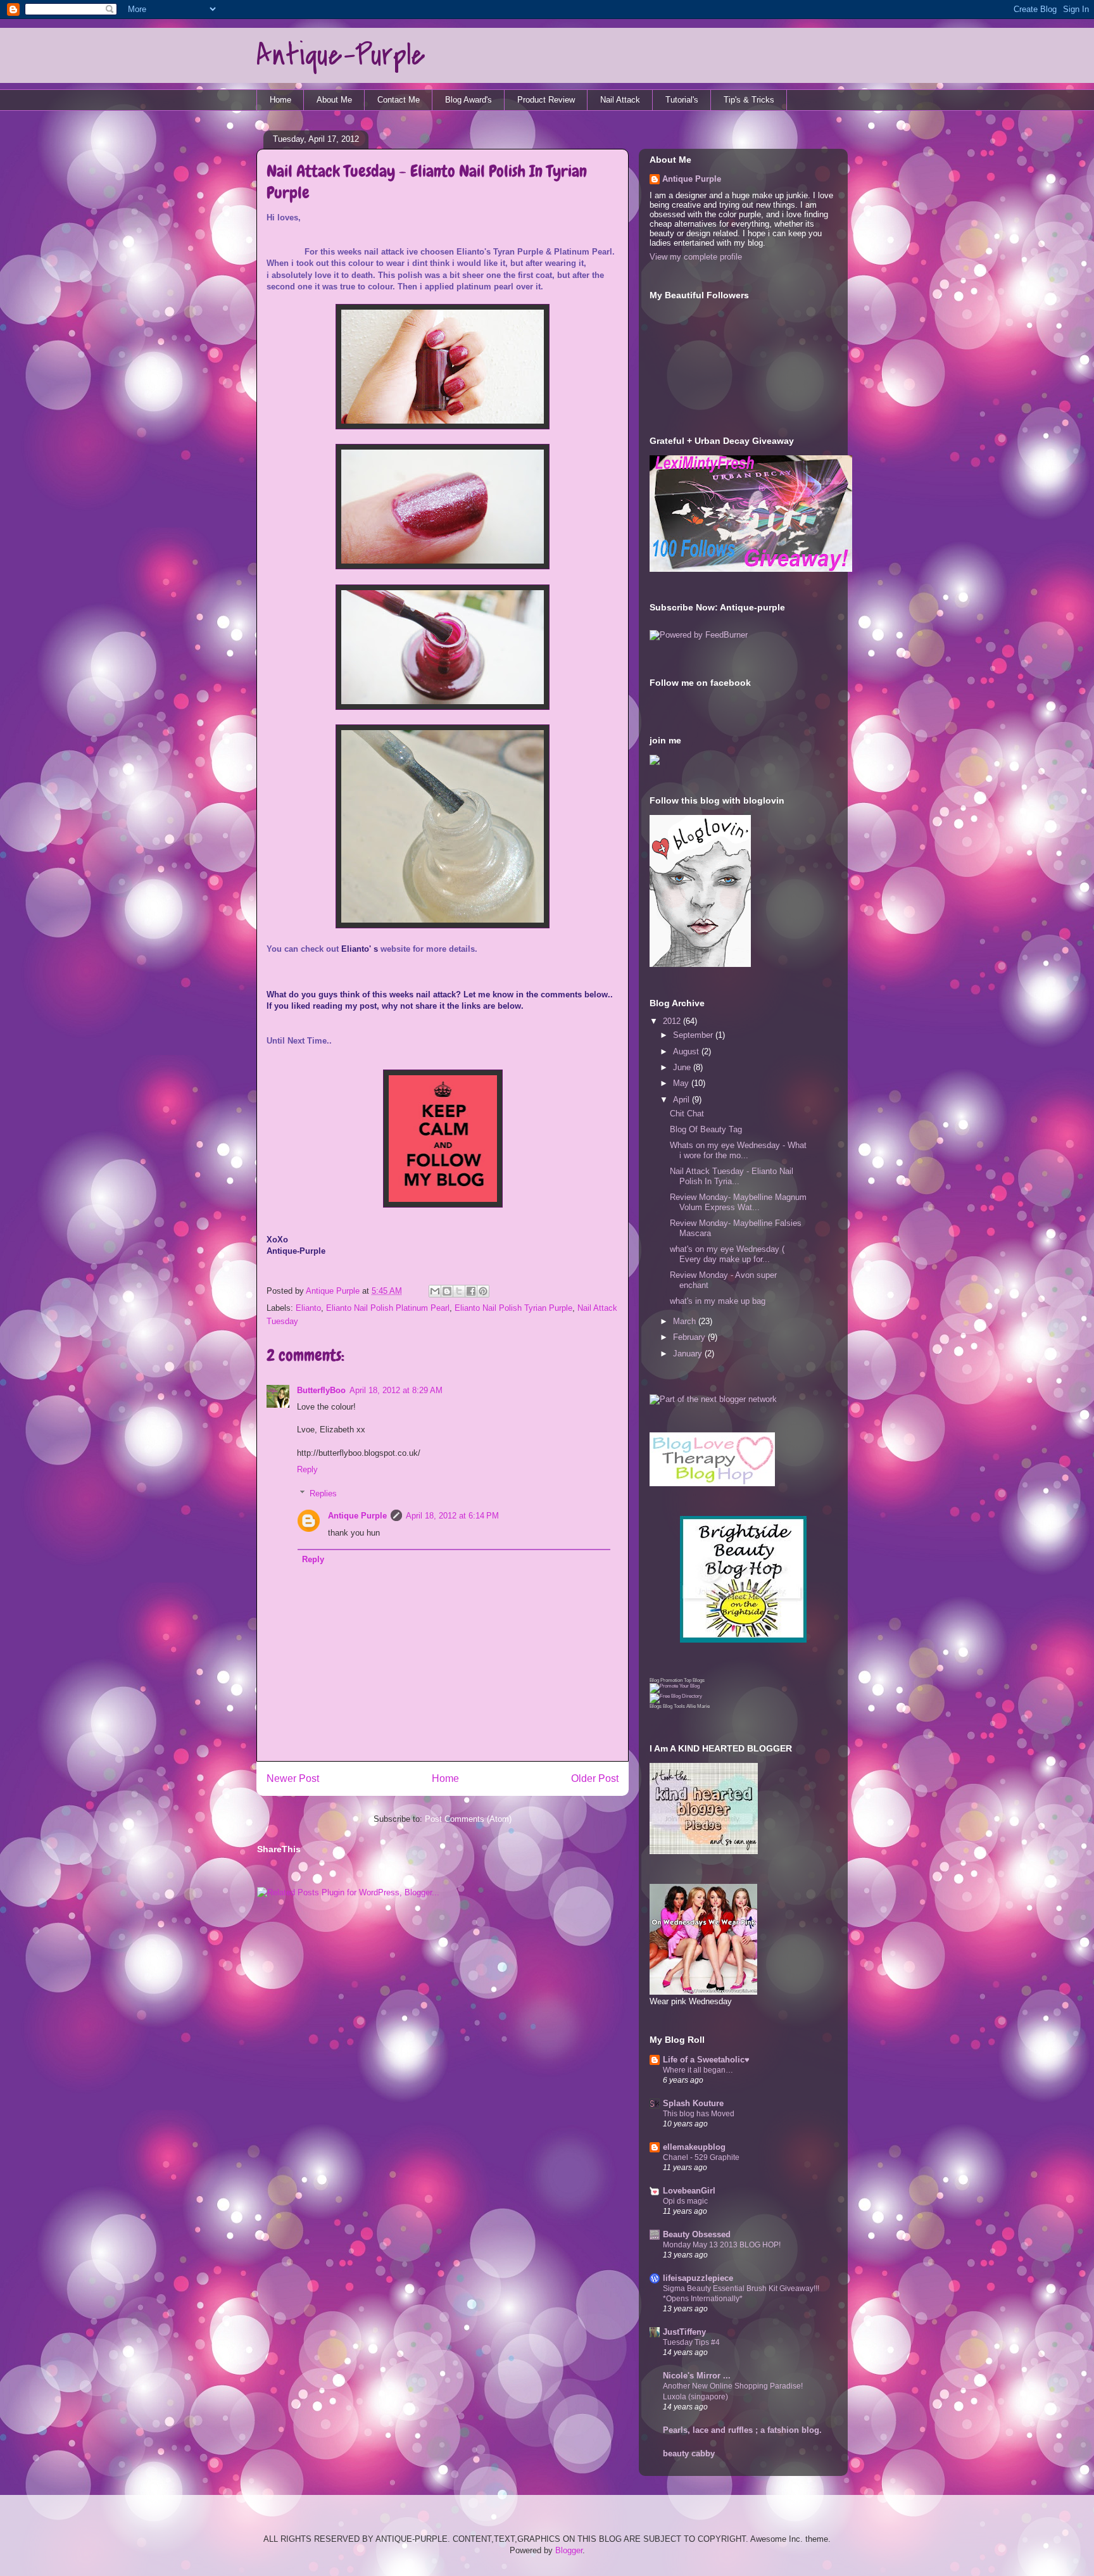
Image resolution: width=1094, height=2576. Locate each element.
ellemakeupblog (694, 2147)
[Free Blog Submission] (675, 1686)
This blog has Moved (699, 2114)
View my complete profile (696, 257)
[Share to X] (459, 1291)
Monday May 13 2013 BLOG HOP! (722, 2245)
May (682, 1083)
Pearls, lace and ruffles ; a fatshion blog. (742, 2430)
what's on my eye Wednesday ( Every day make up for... (727, 1254)
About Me (334, 100)
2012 (673, 1021)
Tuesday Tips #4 (691, 2342)
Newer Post (293, 1778)
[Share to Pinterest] (483, 1291)
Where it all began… (698, 2070)
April (682, 1100)
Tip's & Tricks (749, 100)
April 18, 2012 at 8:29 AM (396, 1390)
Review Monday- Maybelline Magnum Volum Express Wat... (738, 1202)
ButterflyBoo (321, 1390)
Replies (323, 1493)
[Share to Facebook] (471, 1291)
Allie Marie (698, 1706)
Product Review (546, 100)
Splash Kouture (693, 2103)
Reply (307, 1469)
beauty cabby (689, 2453)
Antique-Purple (341, 55)
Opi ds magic (685, 2201)
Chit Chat (687, 1114)
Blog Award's (468, 100)
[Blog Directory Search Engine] (676, 1696)
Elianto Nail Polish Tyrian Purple (513, 1308)
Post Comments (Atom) (468, 1819)
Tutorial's (682, 100)
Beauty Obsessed (697, 2234)
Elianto (308, 1308)
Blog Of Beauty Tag (706, 1129)
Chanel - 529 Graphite (701, 2157)
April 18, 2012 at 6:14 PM (452, 1516)
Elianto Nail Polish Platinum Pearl (388, 1308)
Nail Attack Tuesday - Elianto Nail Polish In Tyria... (732, 1176)
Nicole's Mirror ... (697, 2376)
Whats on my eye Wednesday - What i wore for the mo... (738, 1150)
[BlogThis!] (447, 1291)
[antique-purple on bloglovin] (700, 964)
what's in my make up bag (718, 1301)
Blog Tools (674, 1706)
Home (280, 100)
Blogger (569, 2550)
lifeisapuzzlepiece (698, 2278)
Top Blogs (694, 1680)
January (689, 1354)
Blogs (656, 1706)
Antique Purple (334, 1291)
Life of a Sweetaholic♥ (706, 2060)
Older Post (595, 1778)
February (690, 1337)
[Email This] (435, 1291)
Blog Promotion (666, 1680)
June (683, 1067)
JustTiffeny (684, 2332)
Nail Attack (620, 100)
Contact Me (399, 100)
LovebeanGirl (689, 2191)
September (694, 1035)
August (687, 1051)
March (686, 1321)
